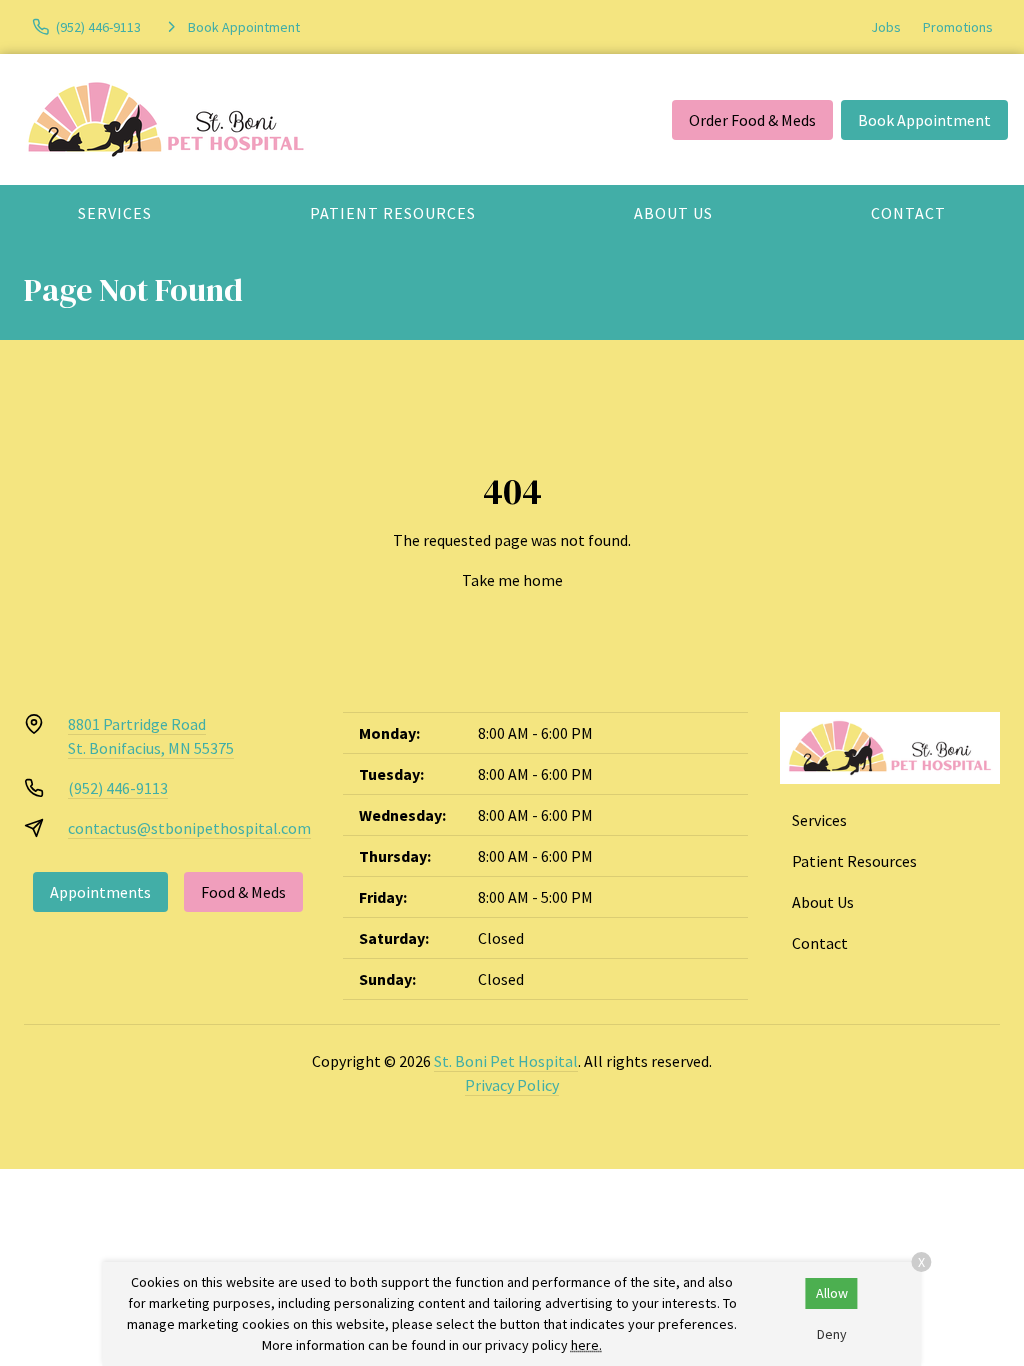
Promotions (958, 27)
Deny (832, 1334)
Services (115, 213)
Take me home (512, 580)
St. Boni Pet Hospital (506, 1061)
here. (586, 1345)
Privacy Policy (512, 1085)
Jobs (886, 27)
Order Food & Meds (752, 120)
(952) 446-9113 (118, 788)
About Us (673, 213)
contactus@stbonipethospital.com (189, 828)
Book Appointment (924, 120)
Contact (908, 213)
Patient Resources (393, 213)
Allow (832, 1293)
